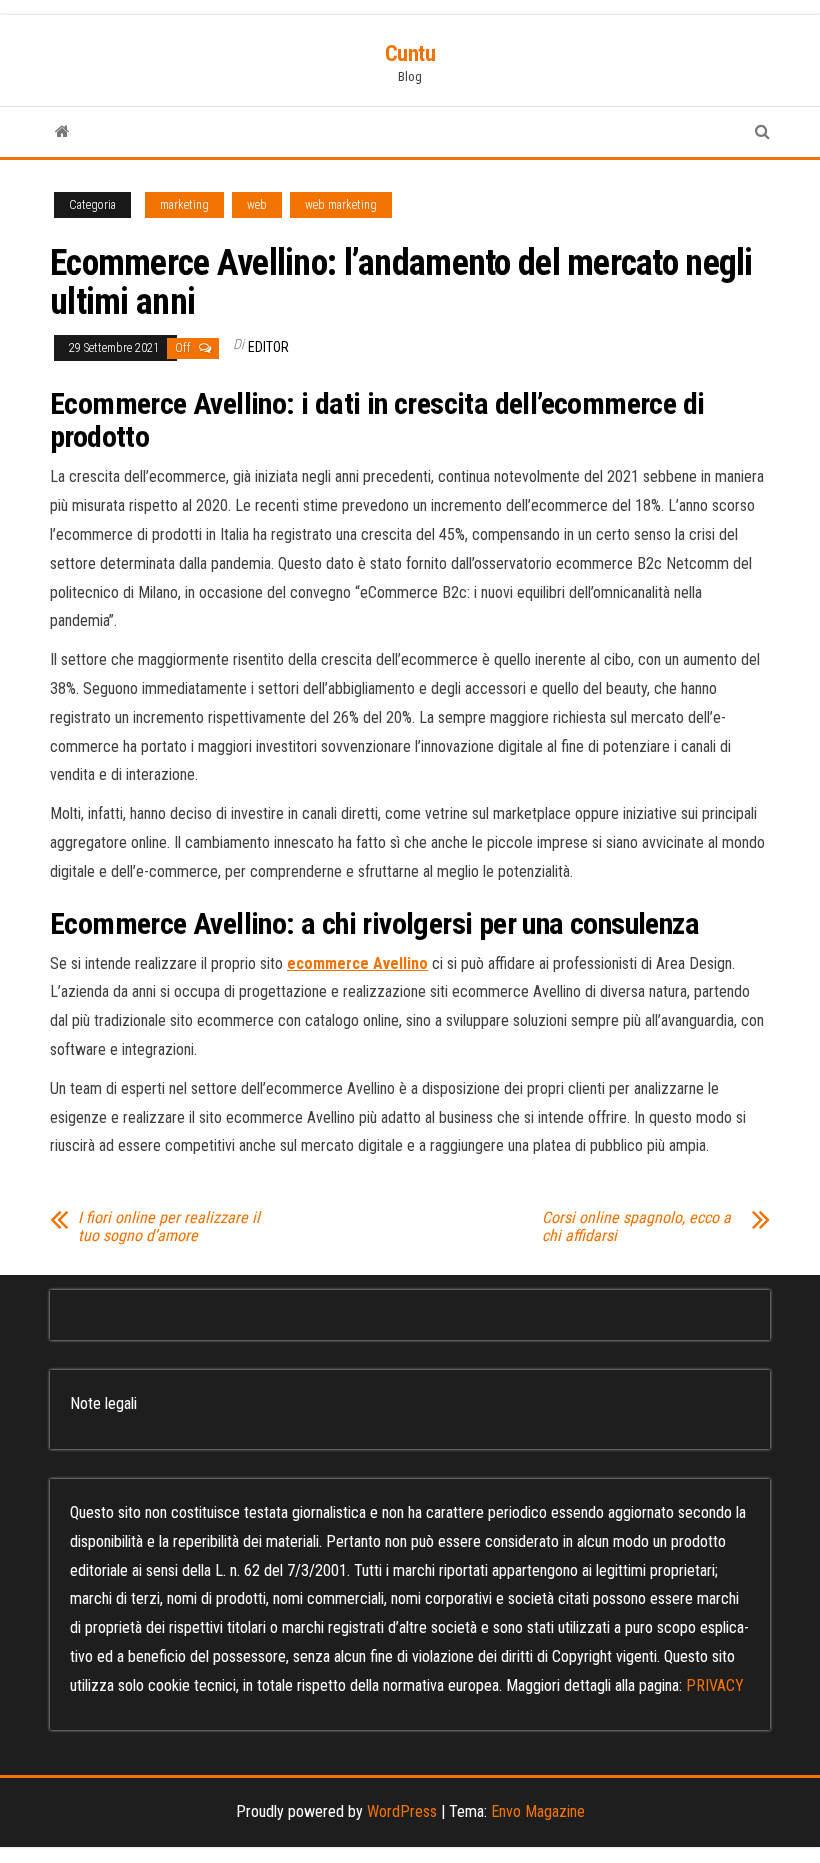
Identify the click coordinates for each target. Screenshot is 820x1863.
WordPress (402, 1811)
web (257, 205)
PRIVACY (715, 1685)
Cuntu (410, 53)
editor (268, 347)
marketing (184, 205)
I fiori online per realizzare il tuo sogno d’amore (169, 1227)
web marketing (341, 205)
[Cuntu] (62, 132)
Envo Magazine (538, 1811)
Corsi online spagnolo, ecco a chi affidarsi (636, 1227)
